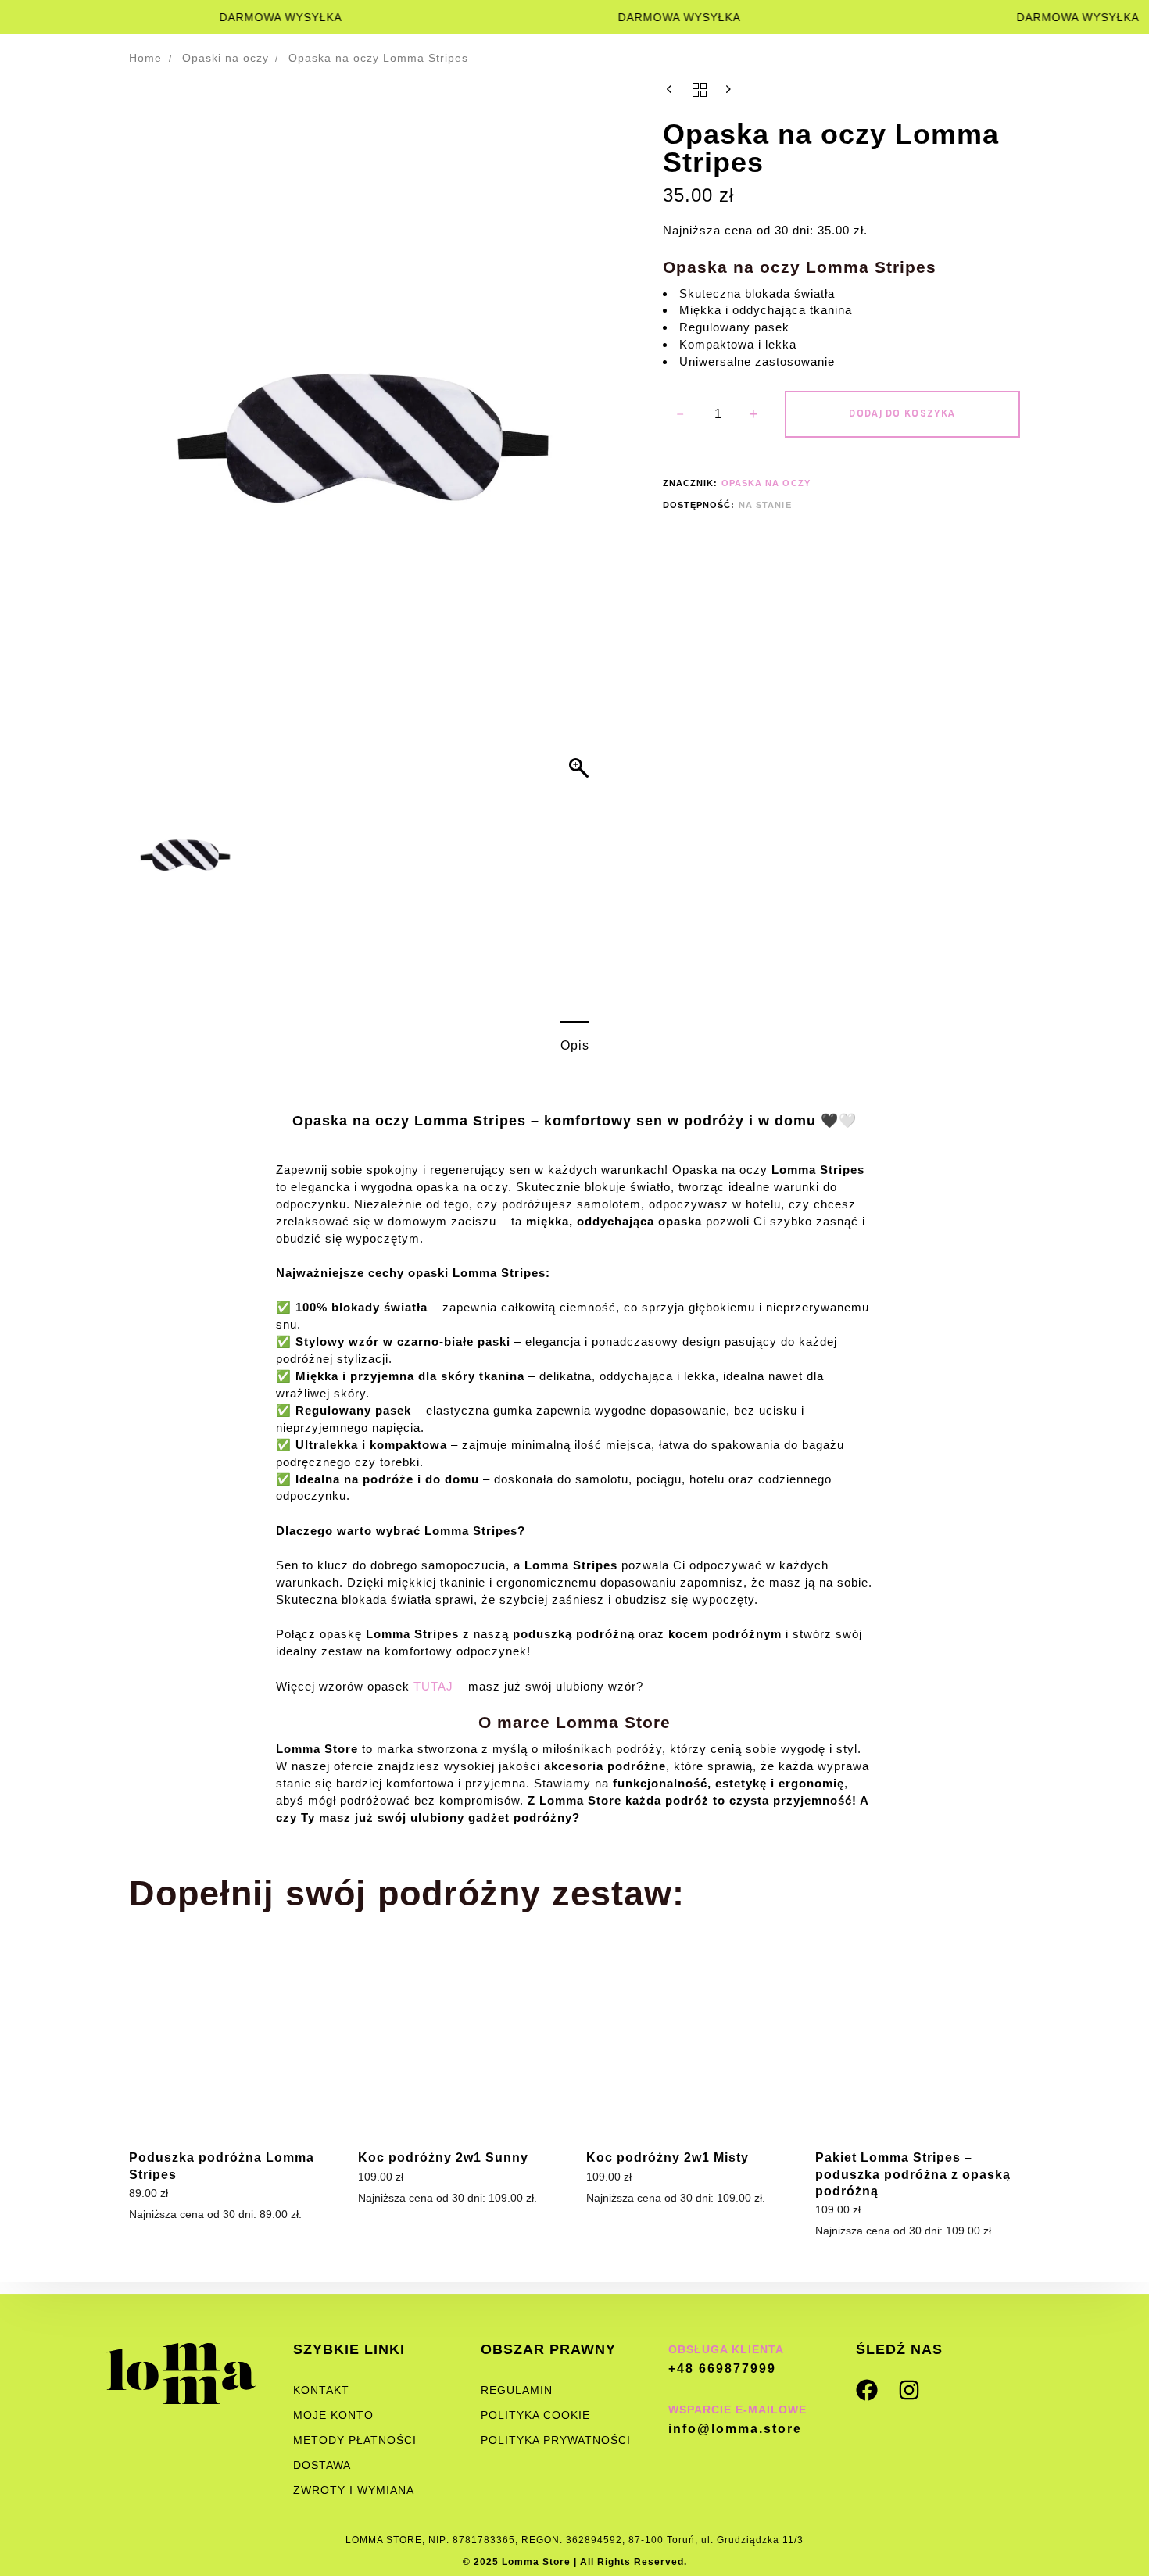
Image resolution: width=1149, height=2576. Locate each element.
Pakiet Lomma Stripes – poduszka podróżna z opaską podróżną (913, 2174)
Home (145, 58)
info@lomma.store (735, 2429)
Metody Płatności (355, 2440)
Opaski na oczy (226, 58)
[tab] (575, 1046)
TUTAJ (433, 1686)
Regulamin (517, 2390)
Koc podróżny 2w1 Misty (668, 2157)
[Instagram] (909, 2390)
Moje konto (333, 2415)
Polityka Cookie (535, 2415)
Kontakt (321, 2390)
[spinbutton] (718, 414)
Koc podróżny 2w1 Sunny (443, 2157)
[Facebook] (867, 2390)
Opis (575, 1045)
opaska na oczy (766, 483)
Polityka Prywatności (556, 2440)
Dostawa (322, 2465)
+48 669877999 (722, 2368)
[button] (581, 444)
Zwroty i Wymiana (354, 2490)
